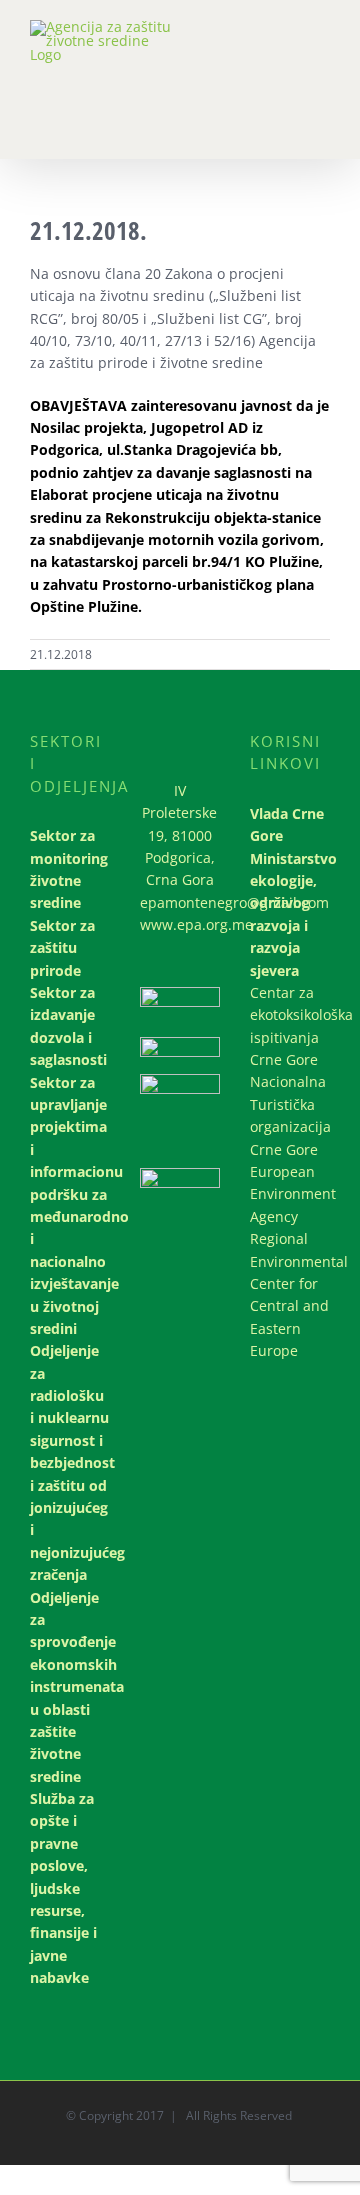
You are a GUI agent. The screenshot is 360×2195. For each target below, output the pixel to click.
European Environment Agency (290, 1194)
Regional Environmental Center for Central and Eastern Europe (290, 1294)
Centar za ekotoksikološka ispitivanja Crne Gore (290, 1026)
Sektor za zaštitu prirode (62, 948)
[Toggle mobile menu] (322, 40)
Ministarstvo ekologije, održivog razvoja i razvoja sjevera (290, 914)
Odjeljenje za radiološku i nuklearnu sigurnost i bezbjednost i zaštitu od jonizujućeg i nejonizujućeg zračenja (70, 1462)
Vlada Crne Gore (287, 824)
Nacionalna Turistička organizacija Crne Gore (290, 1115)
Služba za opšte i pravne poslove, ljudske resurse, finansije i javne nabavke (63, 1888)
